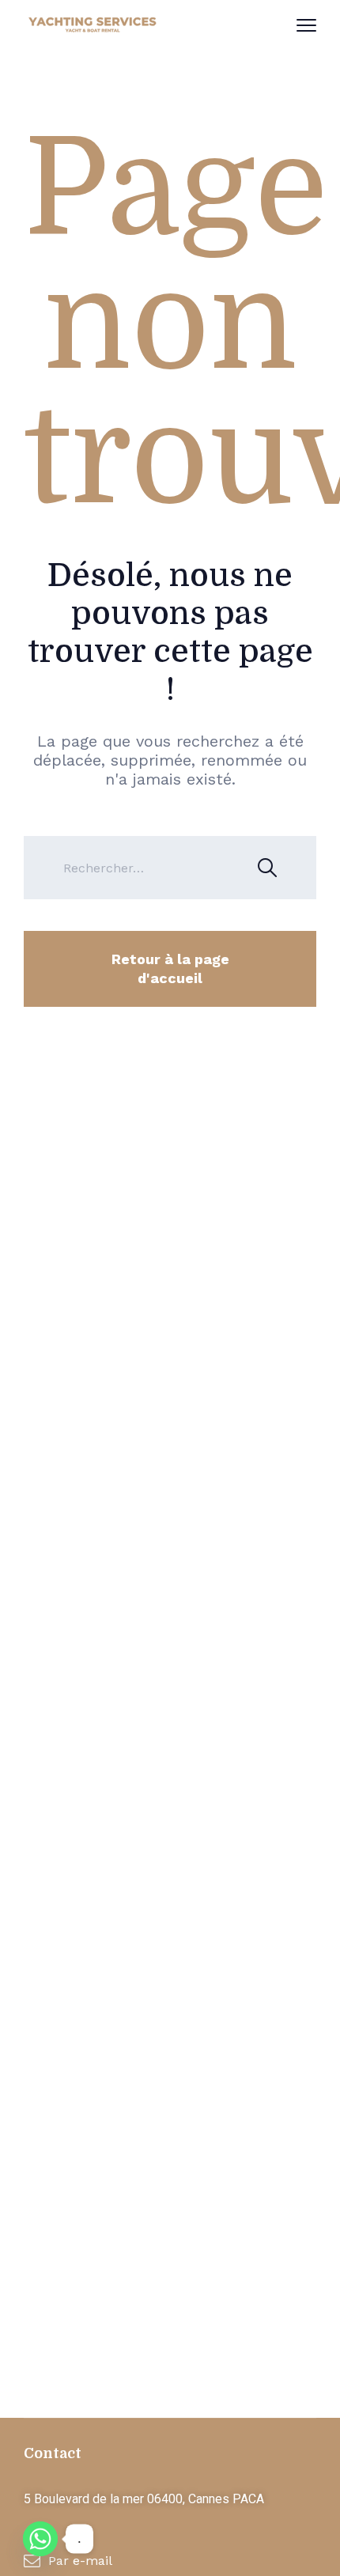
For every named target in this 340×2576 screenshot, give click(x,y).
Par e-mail (80, 2561)
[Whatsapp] (40, 2539)
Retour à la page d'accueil (170, 968)
